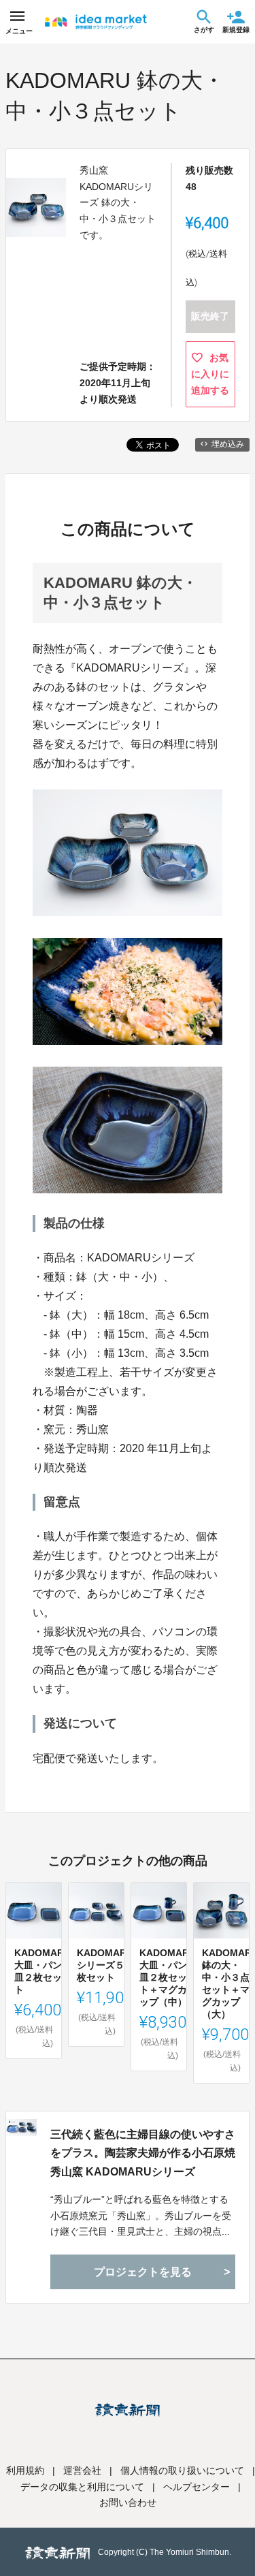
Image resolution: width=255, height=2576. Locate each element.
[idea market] (96, 22)
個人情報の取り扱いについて (182, 2470)
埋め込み (228, 444)
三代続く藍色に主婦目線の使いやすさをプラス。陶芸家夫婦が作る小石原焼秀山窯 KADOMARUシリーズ (143, 2153)
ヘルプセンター (197, 2487)
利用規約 (25, 2470)
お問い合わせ (128, 2502)
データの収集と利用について (82, 2487)
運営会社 (82, 2470)
